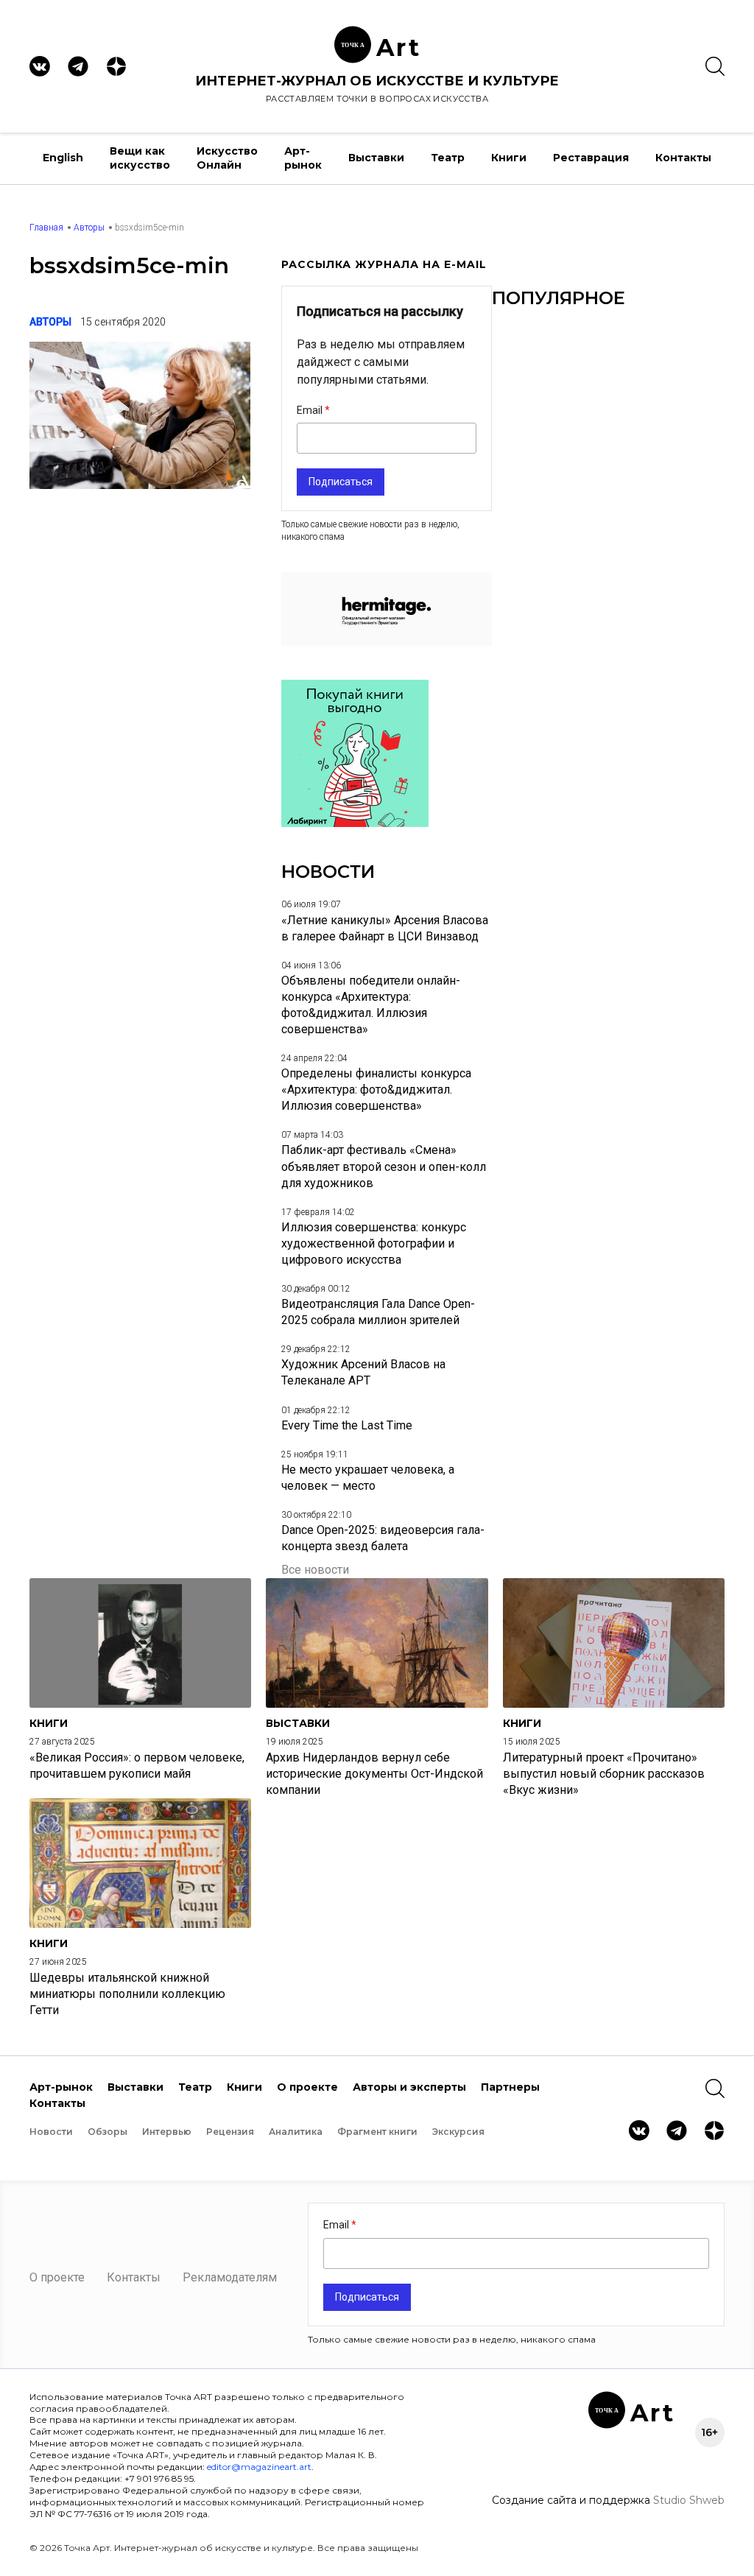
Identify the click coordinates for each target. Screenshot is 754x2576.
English (63, 158)
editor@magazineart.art (259, 2467)
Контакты (683, 158)
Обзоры (108, 2132)
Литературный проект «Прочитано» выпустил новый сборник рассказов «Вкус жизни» (604, 1774)
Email (311, 410)
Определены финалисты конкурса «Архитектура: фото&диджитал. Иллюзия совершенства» (376, 1090)
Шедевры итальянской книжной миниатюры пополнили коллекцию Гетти (127, 1994)
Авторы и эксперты (409, 2087)
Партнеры (510, 2087)
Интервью (167, 2132)
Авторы (89, 228)
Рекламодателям (230, 2277)
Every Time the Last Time (347, 1425)
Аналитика (296, 2132)
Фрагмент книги (377, 2132)
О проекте (307, 2087)
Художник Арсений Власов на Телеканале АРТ (363, 1372)
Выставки (376, 158)
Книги (509, 158)
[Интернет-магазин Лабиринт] (355, 823)
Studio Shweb (689, 2500)
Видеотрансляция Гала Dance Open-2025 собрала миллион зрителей (378, 1312)
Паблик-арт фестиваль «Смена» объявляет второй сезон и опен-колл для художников (384, 1166)
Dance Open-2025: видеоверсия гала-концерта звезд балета (383, 1538)
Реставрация (591, 158)
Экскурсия (458, 2132)
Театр (448, 158)
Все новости (315, 1570)
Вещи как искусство (140, 158)
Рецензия (230, 2132)
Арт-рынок (303, 158)
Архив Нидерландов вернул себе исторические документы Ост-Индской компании (374, 1774)
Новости (51, 2132)
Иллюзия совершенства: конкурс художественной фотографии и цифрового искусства (374, 1243)
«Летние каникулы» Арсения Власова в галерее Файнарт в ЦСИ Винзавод (385, 928)
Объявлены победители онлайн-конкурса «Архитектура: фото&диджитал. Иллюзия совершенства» (371, 1005)
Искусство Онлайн (227, 158)
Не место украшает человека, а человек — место (368, 1478)
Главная (46, 228)
